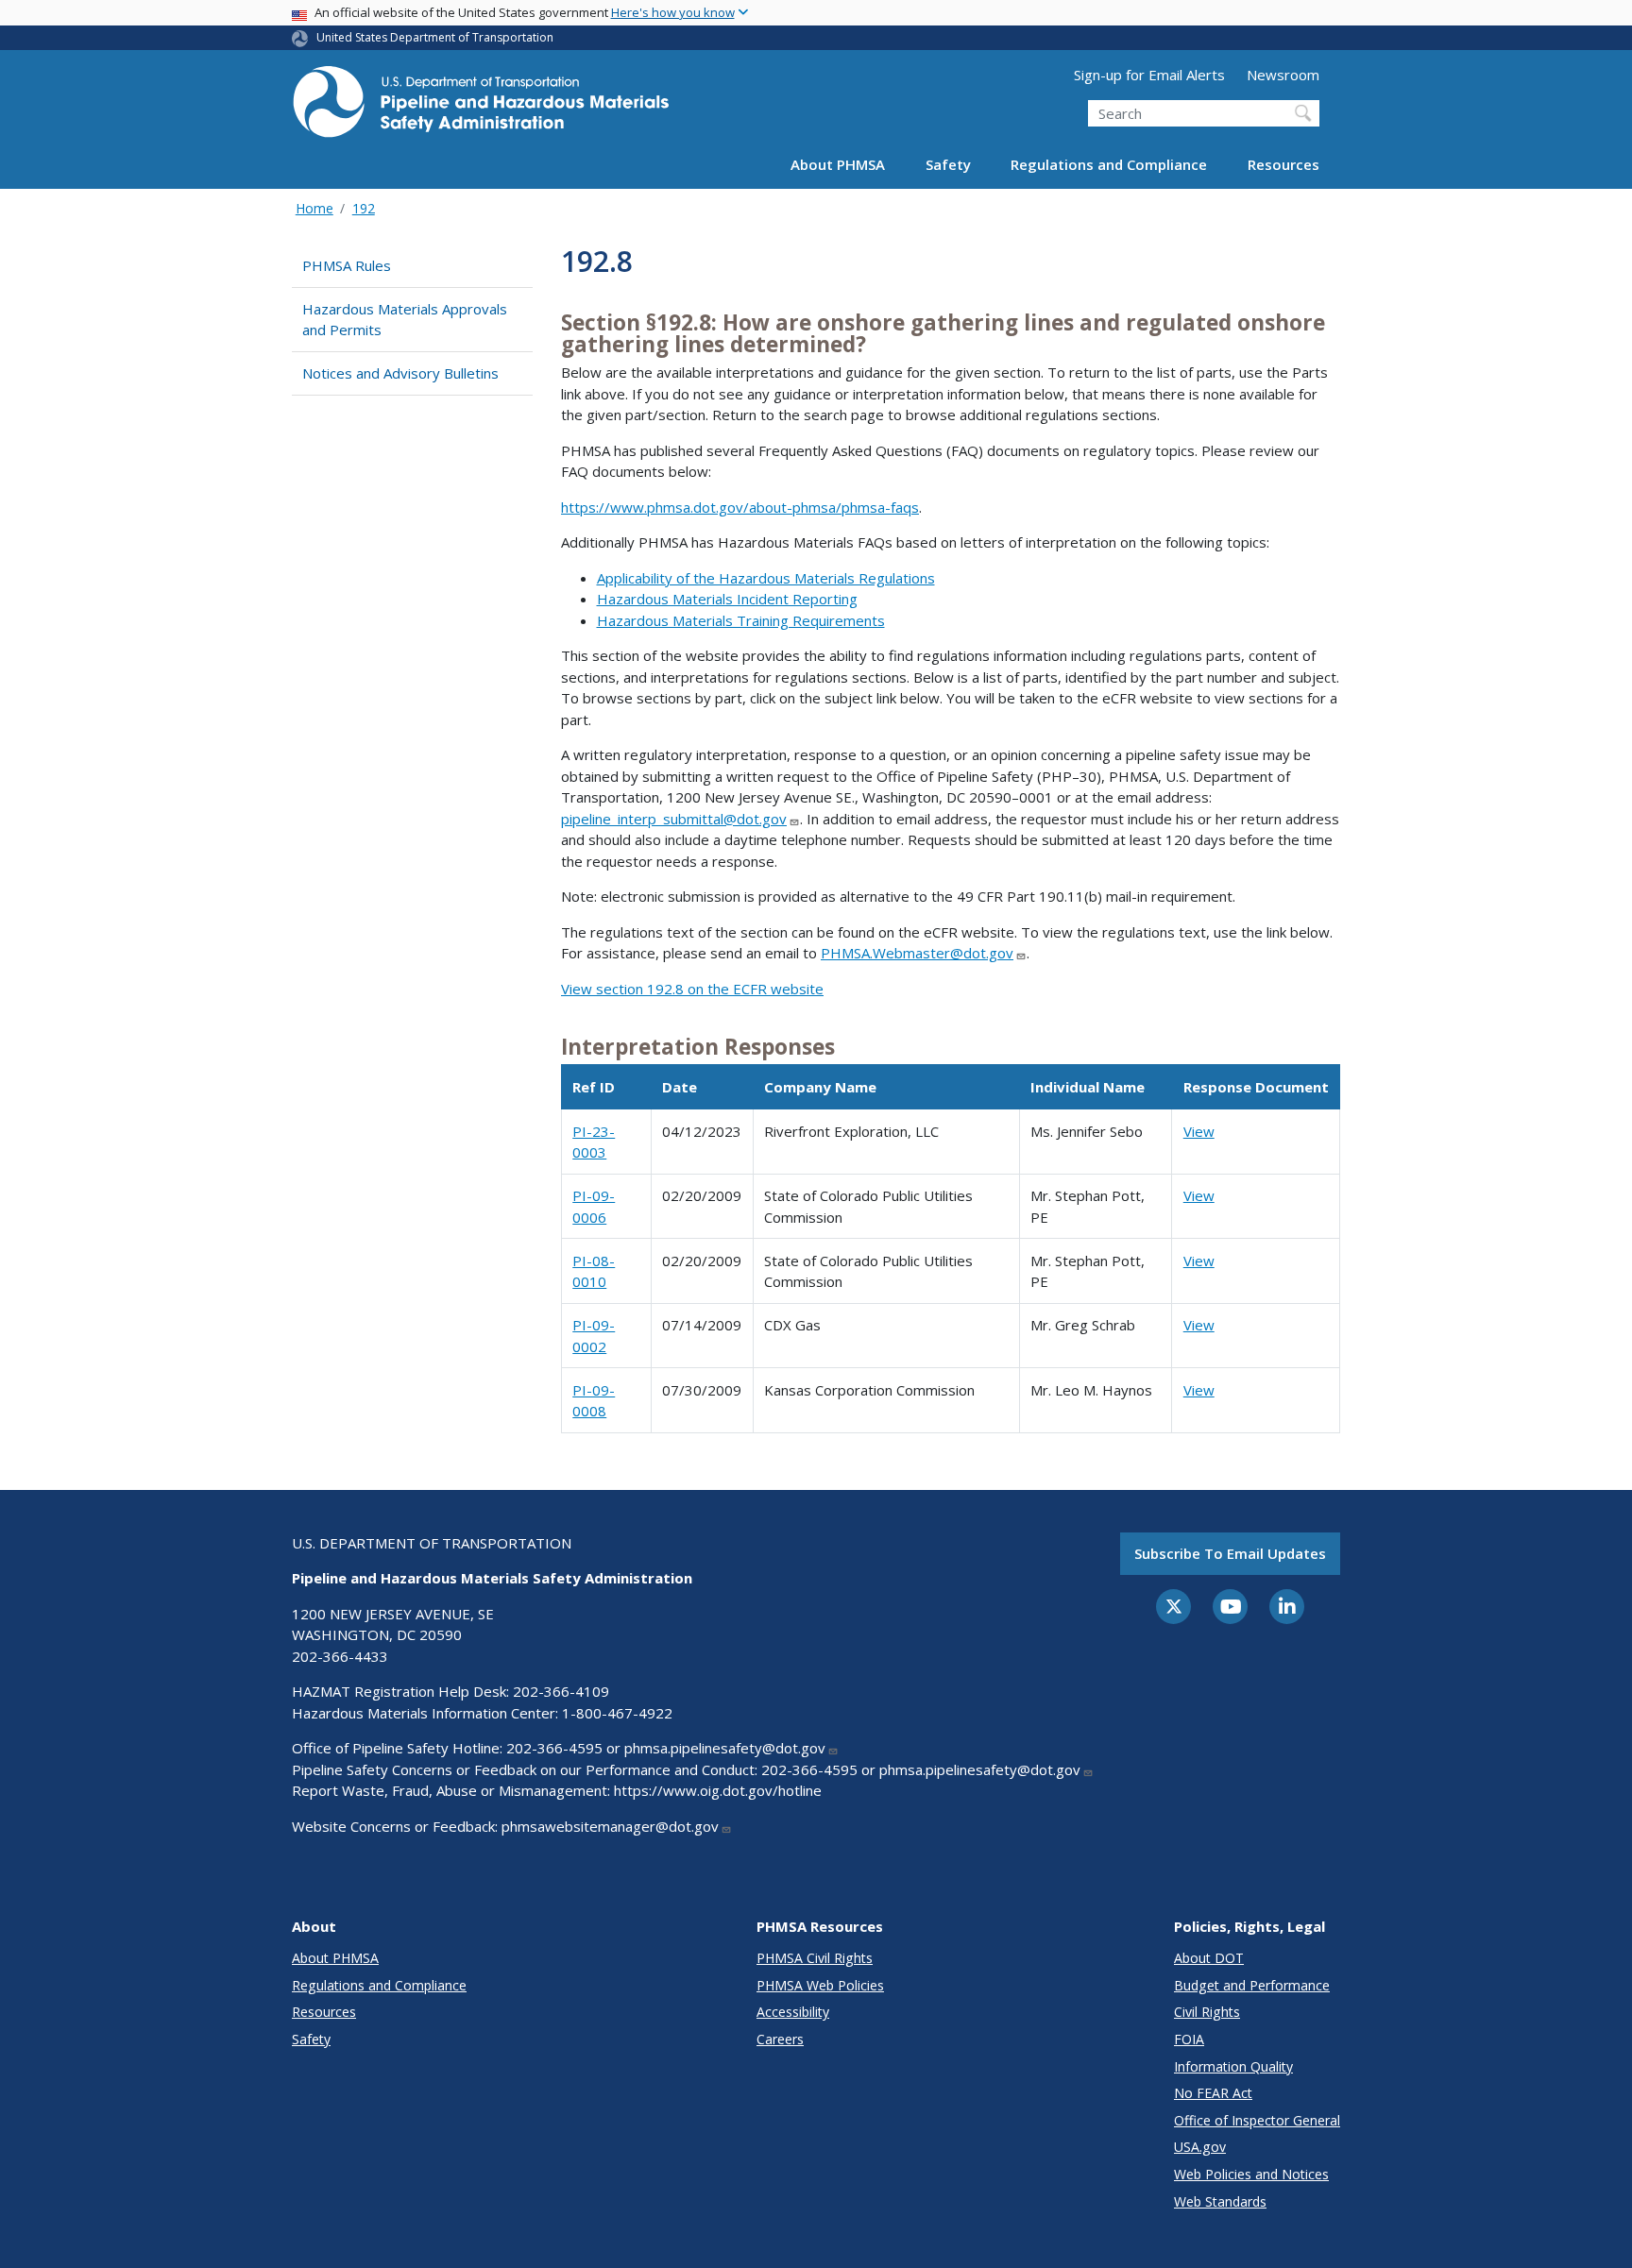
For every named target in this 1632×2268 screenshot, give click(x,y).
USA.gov (1200, 2147)
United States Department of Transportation (435, 37)
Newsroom (1283, 75)
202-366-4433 (340, 1656)
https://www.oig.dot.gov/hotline (718, 1790)
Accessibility (793, 2012)
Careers (780, 2039)
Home (314, 208)
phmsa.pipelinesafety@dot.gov (725, 1748)
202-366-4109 (561, 1691)
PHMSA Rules (347, 265)
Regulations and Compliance (1109, 164)
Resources (1283, 164)
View (1199, 1131)
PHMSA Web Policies (820, 1985)
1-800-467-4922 (617, 1713)
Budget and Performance (1252, 1985)
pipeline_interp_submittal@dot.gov (674, 819)
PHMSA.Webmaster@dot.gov (917, 953)
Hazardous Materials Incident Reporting (727, 599)
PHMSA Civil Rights (815, 1958)
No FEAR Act (1213, 2093)
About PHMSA (838, 164)
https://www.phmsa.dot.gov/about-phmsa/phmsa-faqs (740, 507)
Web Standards (1220, 2201)
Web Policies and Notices (1251, 2174)
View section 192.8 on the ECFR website (692, 989)
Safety (948, 164)
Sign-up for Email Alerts (1149, 75)
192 (364, 208)
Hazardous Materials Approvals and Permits (405, 320)
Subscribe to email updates (1230, 1553)
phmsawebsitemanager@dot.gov (610, 1826)
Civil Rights (1207, 2012)
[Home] (481, 107)
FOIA (1189, 2039)
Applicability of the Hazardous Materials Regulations (766, 578)
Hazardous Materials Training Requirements (741, 620)
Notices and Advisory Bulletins (400, 373)
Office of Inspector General (1257, 2120)
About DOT (1209, 1958)
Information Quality (1233, 2066)
